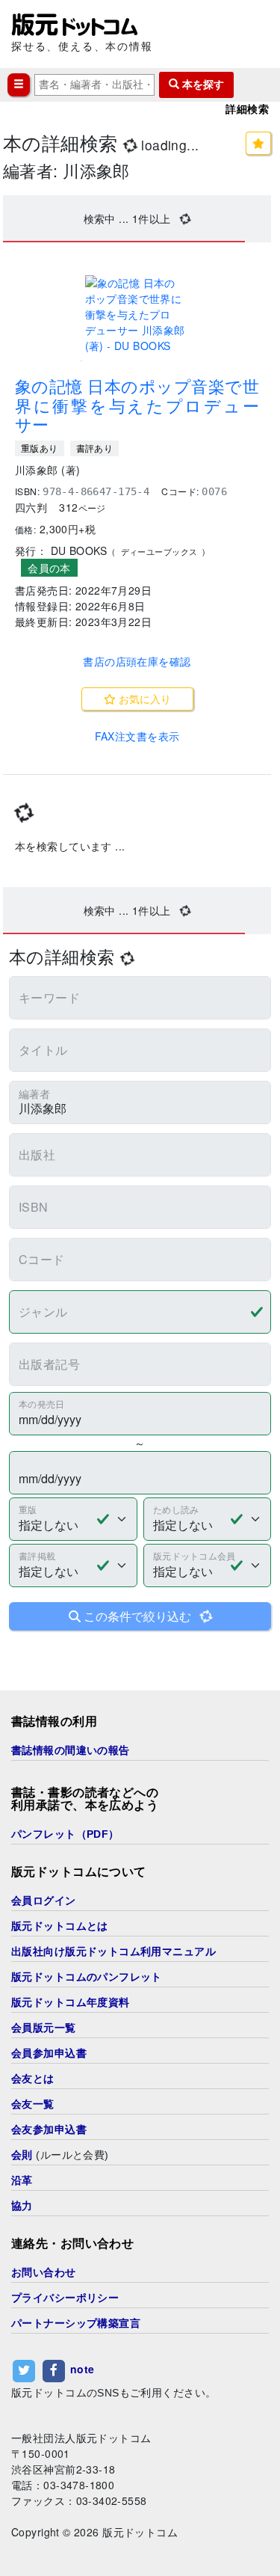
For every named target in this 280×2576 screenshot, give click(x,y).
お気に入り (143, 699)
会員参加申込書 (49, 2053)
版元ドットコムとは (60, 1926)
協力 (22, 2206)
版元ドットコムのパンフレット (87, 1977)
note (83, 2369)
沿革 (22, 2180)
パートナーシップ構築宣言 (76, 2323)
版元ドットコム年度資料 (71, 2002)
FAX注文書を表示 (137, 736)
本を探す (202, 85)
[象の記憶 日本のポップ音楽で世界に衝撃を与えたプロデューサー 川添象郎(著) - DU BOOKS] (137, 315)
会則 (22, 2155)
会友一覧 (33, 2104)
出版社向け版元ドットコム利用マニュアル (113, 1951)
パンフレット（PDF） (65, 1834)
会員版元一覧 (44, 2028)
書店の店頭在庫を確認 (137, 661)
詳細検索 (247, 109)
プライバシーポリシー (65, 2298)
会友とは (33, 2079)
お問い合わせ (44, 2272)
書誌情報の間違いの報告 (71, 1750)
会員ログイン (44, 1901)
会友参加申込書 (49, 2129)
